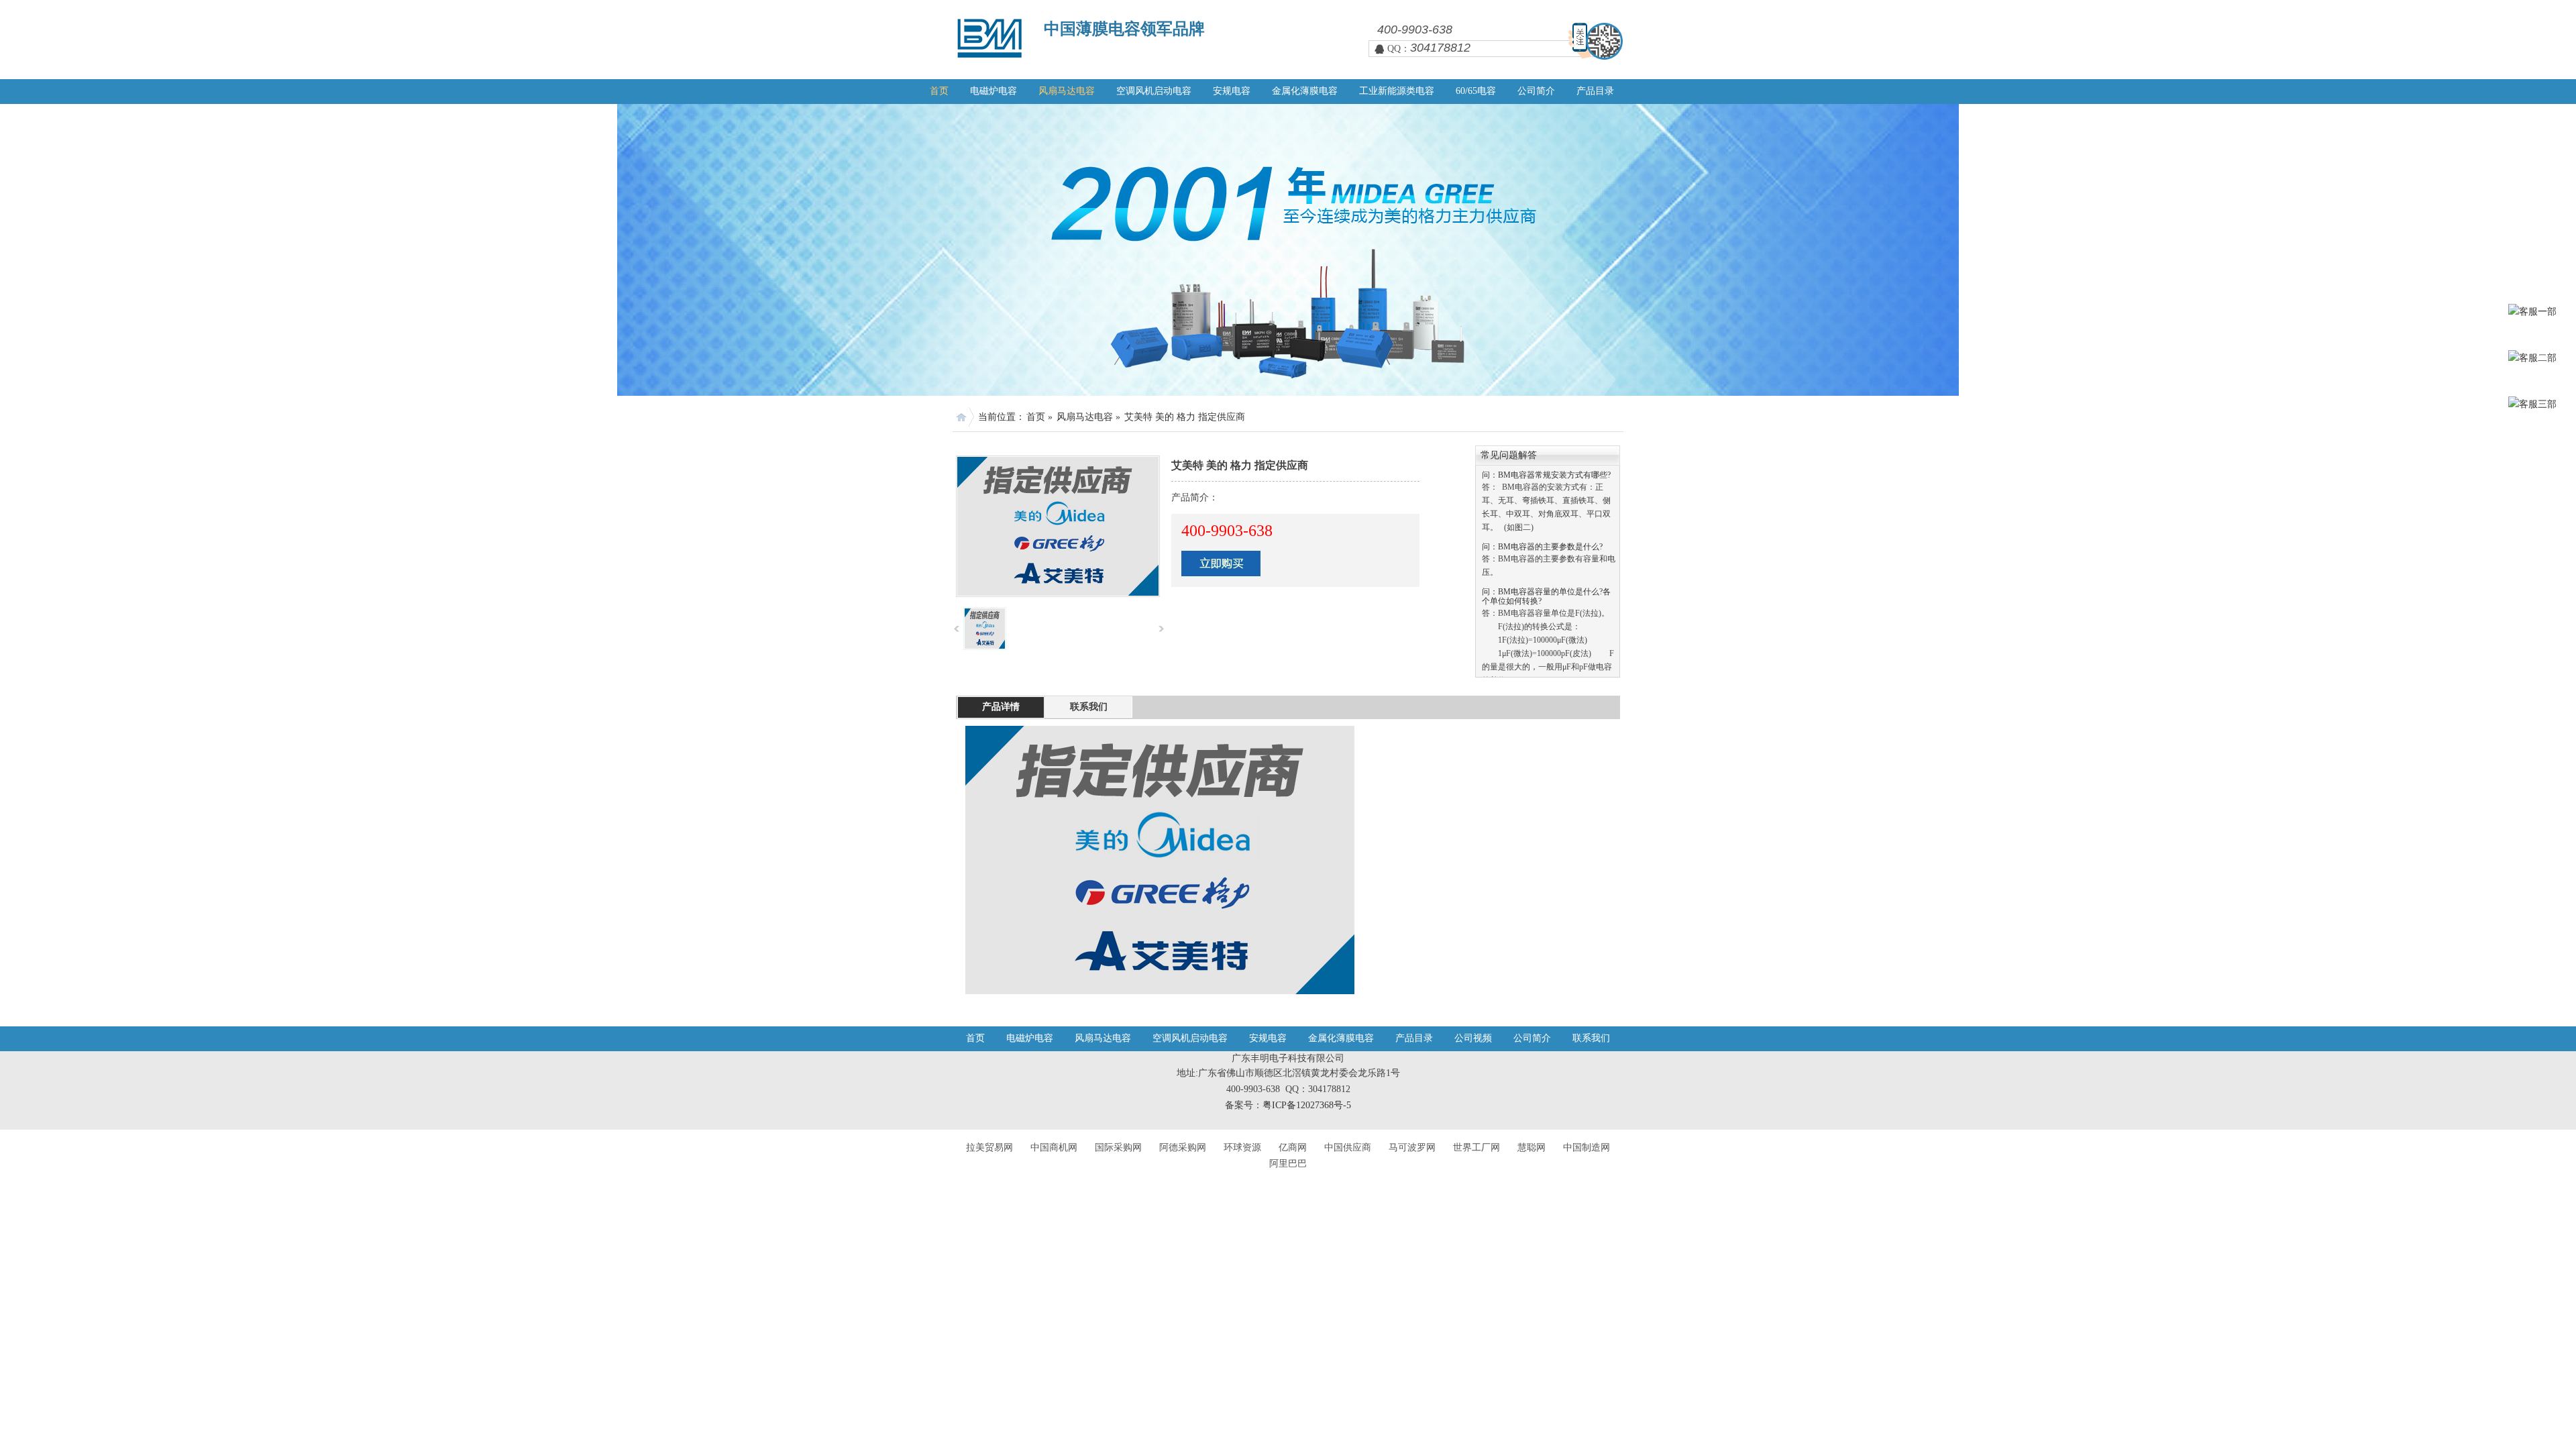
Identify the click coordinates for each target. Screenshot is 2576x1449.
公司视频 (1473, 1038)
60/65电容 (1476, 91)
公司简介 (1536, 91)
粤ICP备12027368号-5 (1307, 1105)
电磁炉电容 (994, 91)
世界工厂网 (1477, 1147)
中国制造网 (1587, 1147)
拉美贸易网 (989, 1147)
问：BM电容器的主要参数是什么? (1542, 522)
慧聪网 (1532, 1147)
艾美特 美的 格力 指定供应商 (1185, 417)
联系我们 (1591, 1038)
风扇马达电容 (1067, 91)
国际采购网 (1118, 1147)
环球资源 (1242, 1147)
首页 (939, 91)
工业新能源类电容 (1397, 91)
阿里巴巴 (1288, 1164)
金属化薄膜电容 (1305, 91)
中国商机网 (1054, 1147)
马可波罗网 (1412, 1147)
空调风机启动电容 (1154, 91)
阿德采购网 (1183, 1147)
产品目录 (1595, 91)
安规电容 (1232, 91)
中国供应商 (1348, 1147)
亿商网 (1293, 1147)
